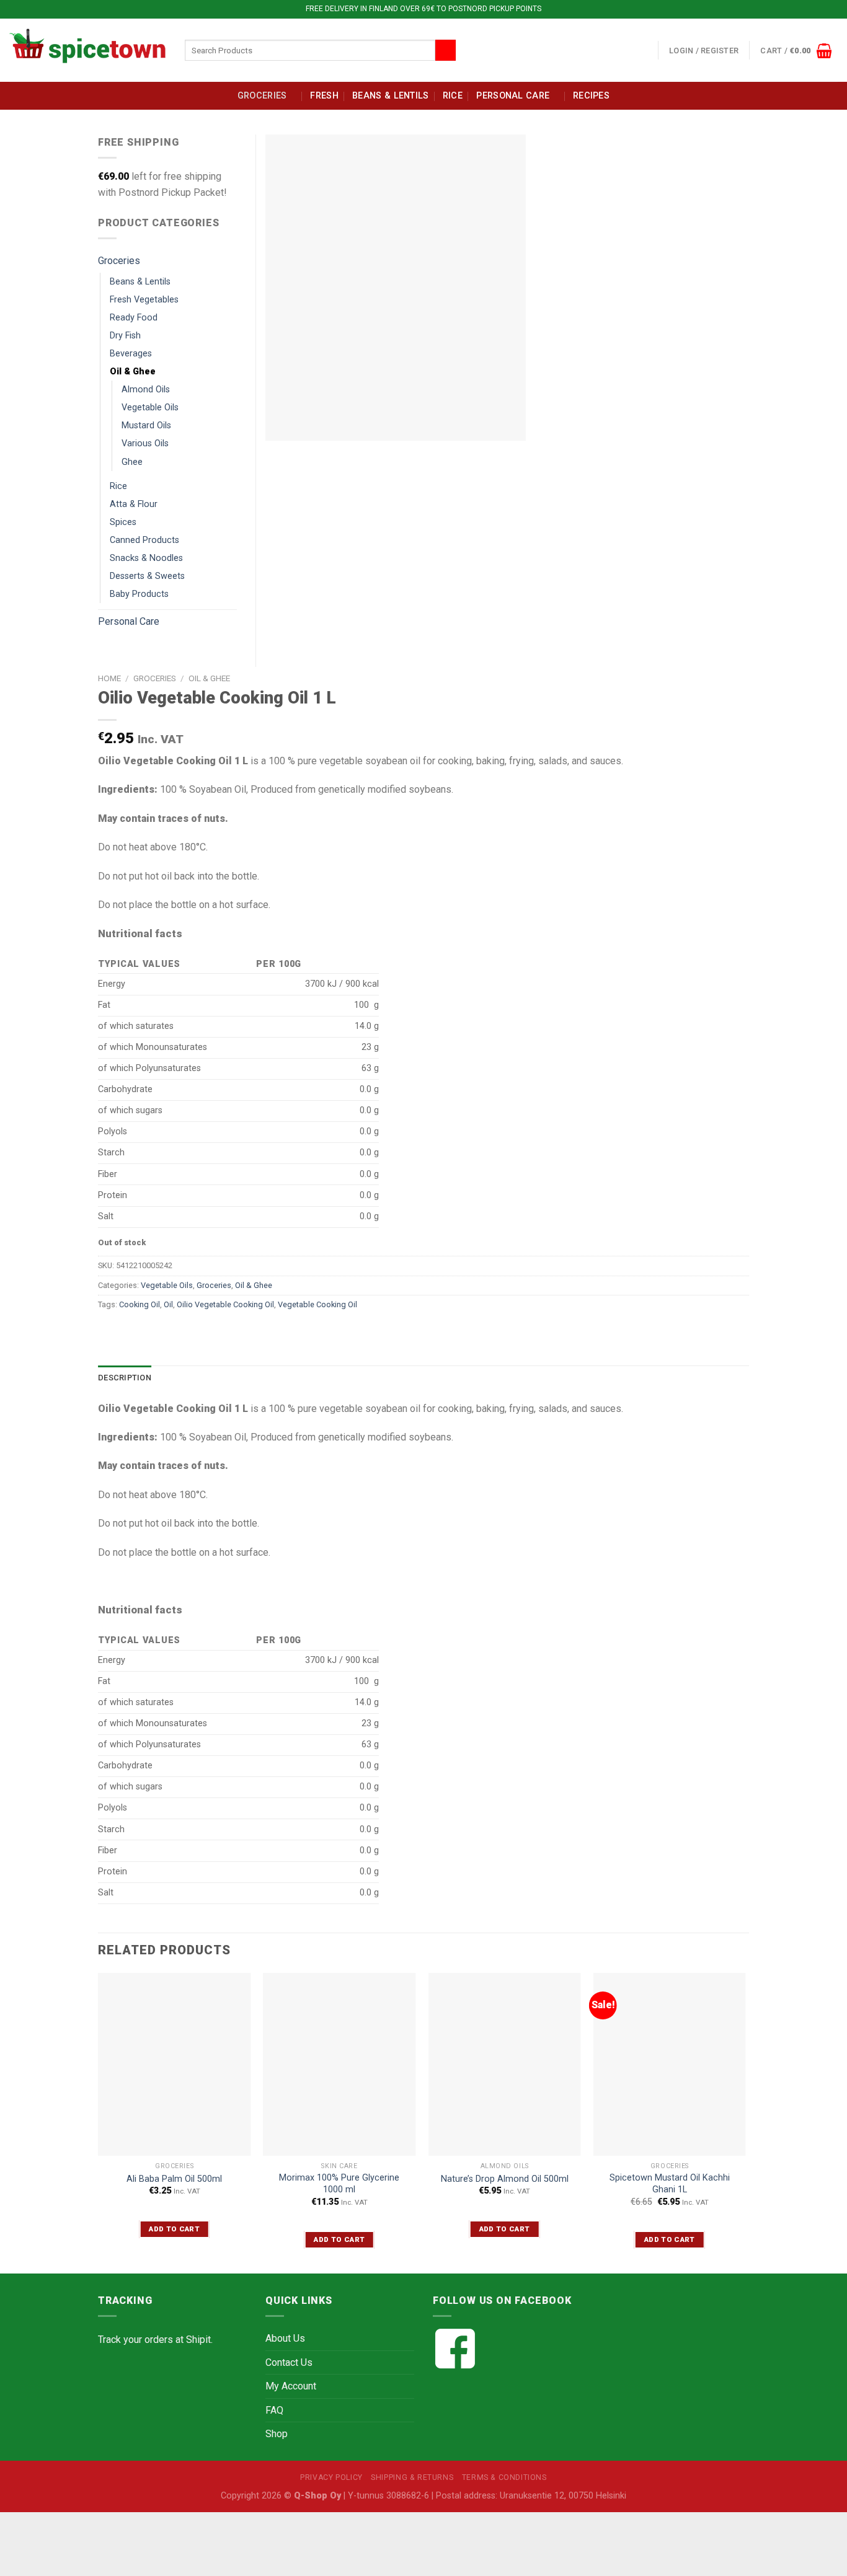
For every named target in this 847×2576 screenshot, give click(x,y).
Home (109, 678)
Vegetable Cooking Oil (317, 1304)
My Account (291, 2386)
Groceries (262, 96)
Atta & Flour (134, 504)
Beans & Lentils (390, 96)
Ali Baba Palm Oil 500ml (174, 2179)
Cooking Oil (140, 1304)
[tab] (125, 1378)
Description (125, 1378)
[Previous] (99, 2122)
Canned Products (144, 540)
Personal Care (513, 96)
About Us (285, 2338)
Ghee (132, 462)
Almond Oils (146, 390)
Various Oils (145, 443)
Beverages (131, 354)
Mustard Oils (146, 426)
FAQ (274, 2410)
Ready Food (134, 318)
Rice (453, 96)
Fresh (324, 96)
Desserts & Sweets (147, 576)
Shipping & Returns (412, 2477)
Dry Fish (125, 336)
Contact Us (289, 2362)
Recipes (591, 96)
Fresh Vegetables (144, 300)
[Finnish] (631, 48)
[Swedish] (646, 48)
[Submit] (446, 50)
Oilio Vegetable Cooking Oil (225, 1304)
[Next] (745, 2122)
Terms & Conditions (504, 2477)
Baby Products (139, 594)
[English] (616, 48)
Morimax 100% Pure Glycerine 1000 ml (339, 2184)
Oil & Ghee (209, 678)
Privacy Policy (331, 2477)
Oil (168, 1304)
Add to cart (174, 2229)
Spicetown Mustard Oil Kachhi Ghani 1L (670, 2184)
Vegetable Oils (167, 1285)
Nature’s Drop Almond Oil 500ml (505, 2179)
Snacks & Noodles (146, 558)
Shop (277, 2434)
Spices (123, 522)
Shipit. (199, 2340)
